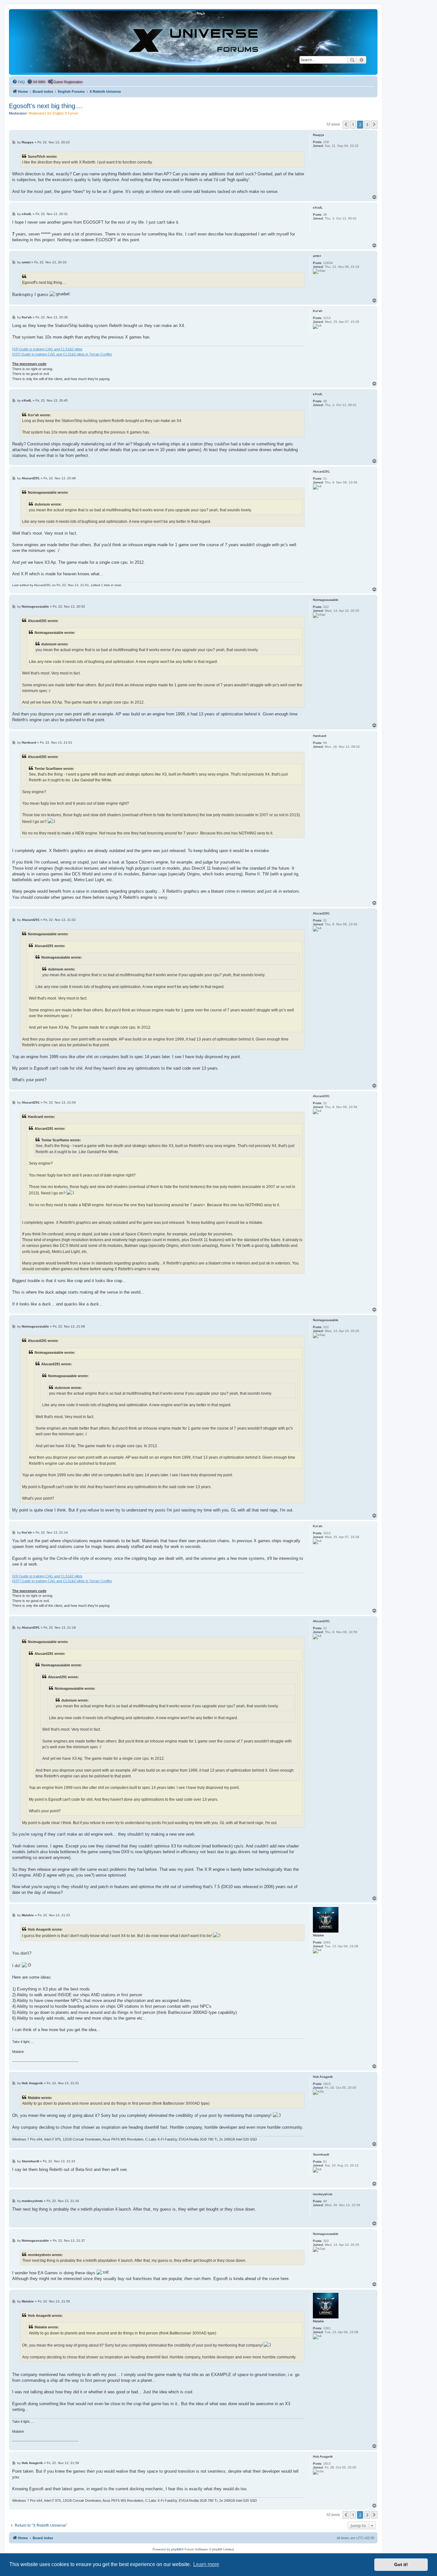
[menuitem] (19, 82)
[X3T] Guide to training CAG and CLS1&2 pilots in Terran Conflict (62, 354)
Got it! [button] (401, 2564)
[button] (346, 124)
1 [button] (353, 124)
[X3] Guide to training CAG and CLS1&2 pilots (47, 349)
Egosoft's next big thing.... (46, 106)
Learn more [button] (206, 2564)
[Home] (193, 42)
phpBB (176, 2549)
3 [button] (367, 124)
